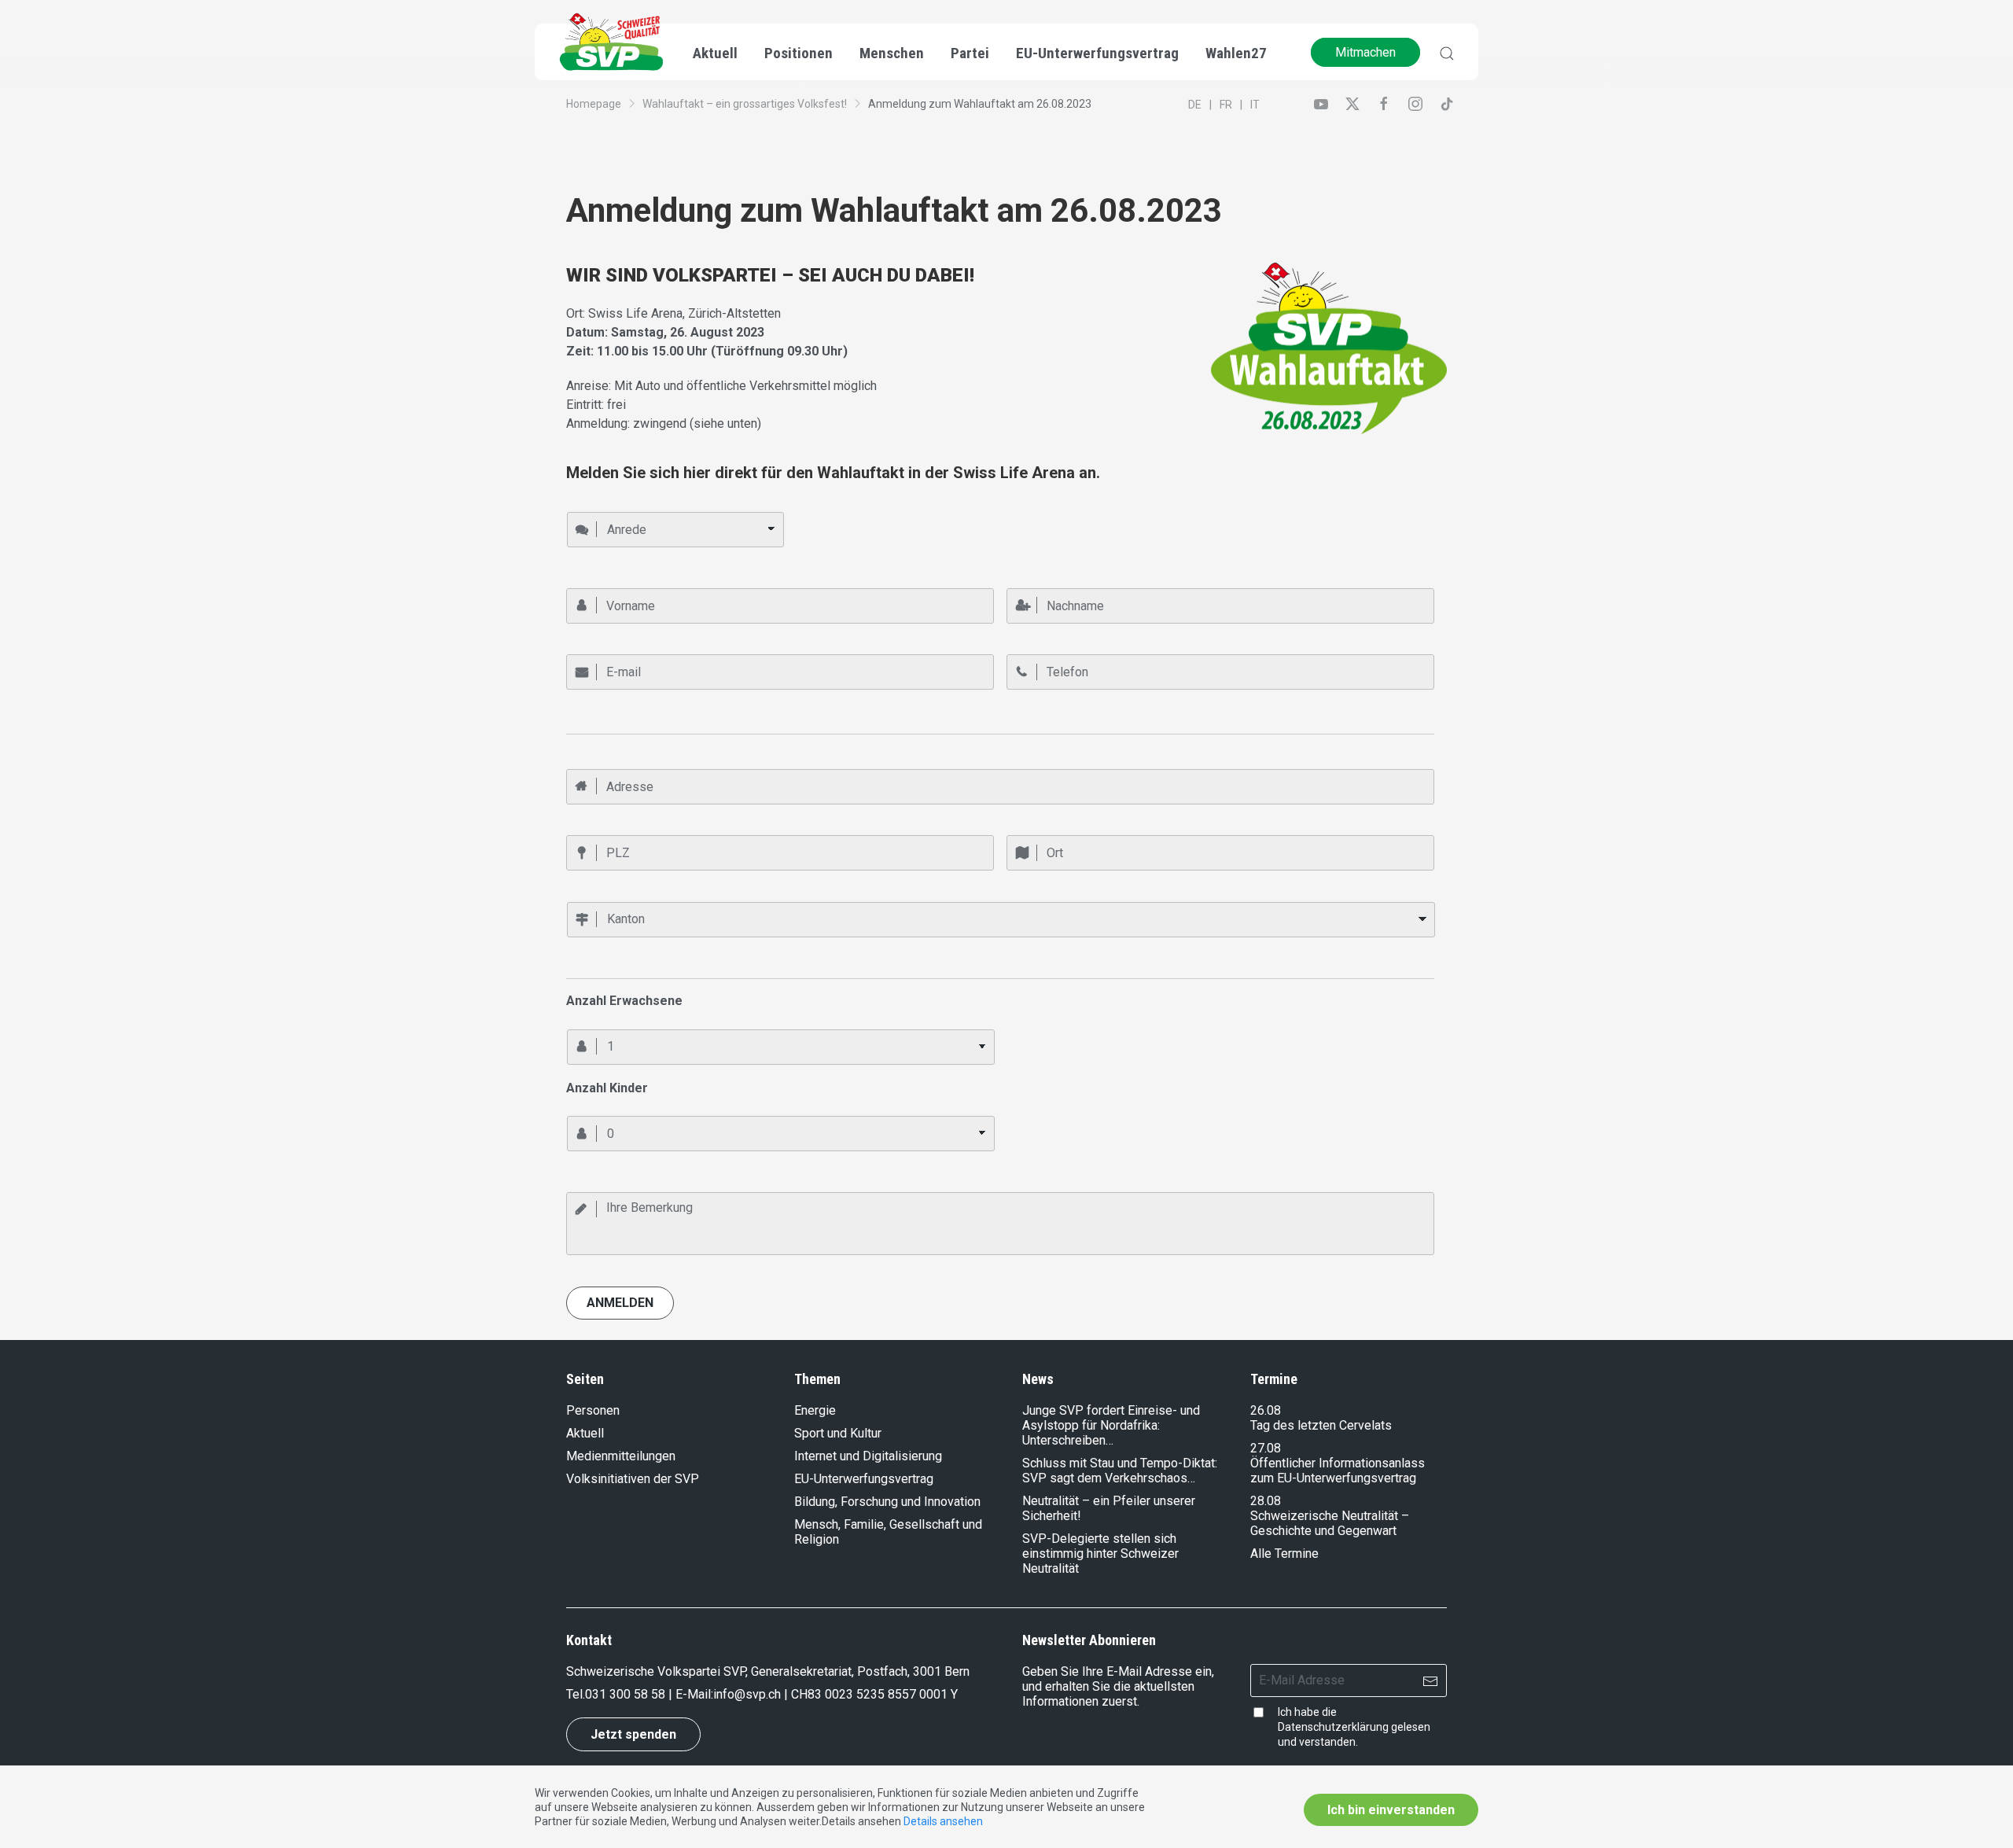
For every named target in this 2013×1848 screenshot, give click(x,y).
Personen (593, 1410)
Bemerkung (593, 1185)
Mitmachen (1365, 52)
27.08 (1266, 1448)
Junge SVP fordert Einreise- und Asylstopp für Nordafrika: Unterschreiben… (1111, 1425)
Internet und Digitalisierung (868, 1456)
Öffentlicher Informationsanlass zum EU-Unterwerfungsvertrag (1338, 1471)
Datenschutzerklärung (1333, 1727)
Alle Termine (1284, 1553)
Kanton (582, 895)
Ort (1014, 829)
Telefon (1024, 648)
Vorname (587, 581)
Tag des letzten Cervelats (1321, 1425)
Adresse (586, 762)
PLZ (575, 829)
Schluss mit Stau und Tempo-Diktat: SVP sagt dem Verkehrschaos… (1120, 1471)
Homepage (594, 104)
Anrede (583, 505)
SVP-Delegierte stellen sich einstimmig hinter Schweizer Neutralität (1100, 1553)
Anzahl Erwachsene (611, 1022)
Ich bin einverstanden (1391, 1810)
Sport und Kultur (838, 1433)
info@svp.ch (747, 1694)
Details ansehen (943, 1821)
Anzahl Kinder (598, 1110)
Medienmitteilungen (621, 1456)
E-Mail (580, 648)
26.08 (1266, 1410)
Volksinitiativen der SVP (633, 1479)
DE (1195, 105)
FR (1226, 105)
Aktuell (585, 1433)
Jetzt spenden (633, 1734)
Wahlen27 (1236, 53)
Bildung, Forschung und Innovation (887, 1502)
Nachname (1030, 581)
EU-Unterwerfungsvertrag (1097, 53)
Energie (815, 1410)
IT (1255, 105)
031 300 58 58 (625, 1694)
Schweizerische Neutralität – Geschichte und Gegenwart (1330, 1523)
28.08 (1266, 1501)
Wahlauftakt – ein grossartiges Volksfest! (745, 104)
